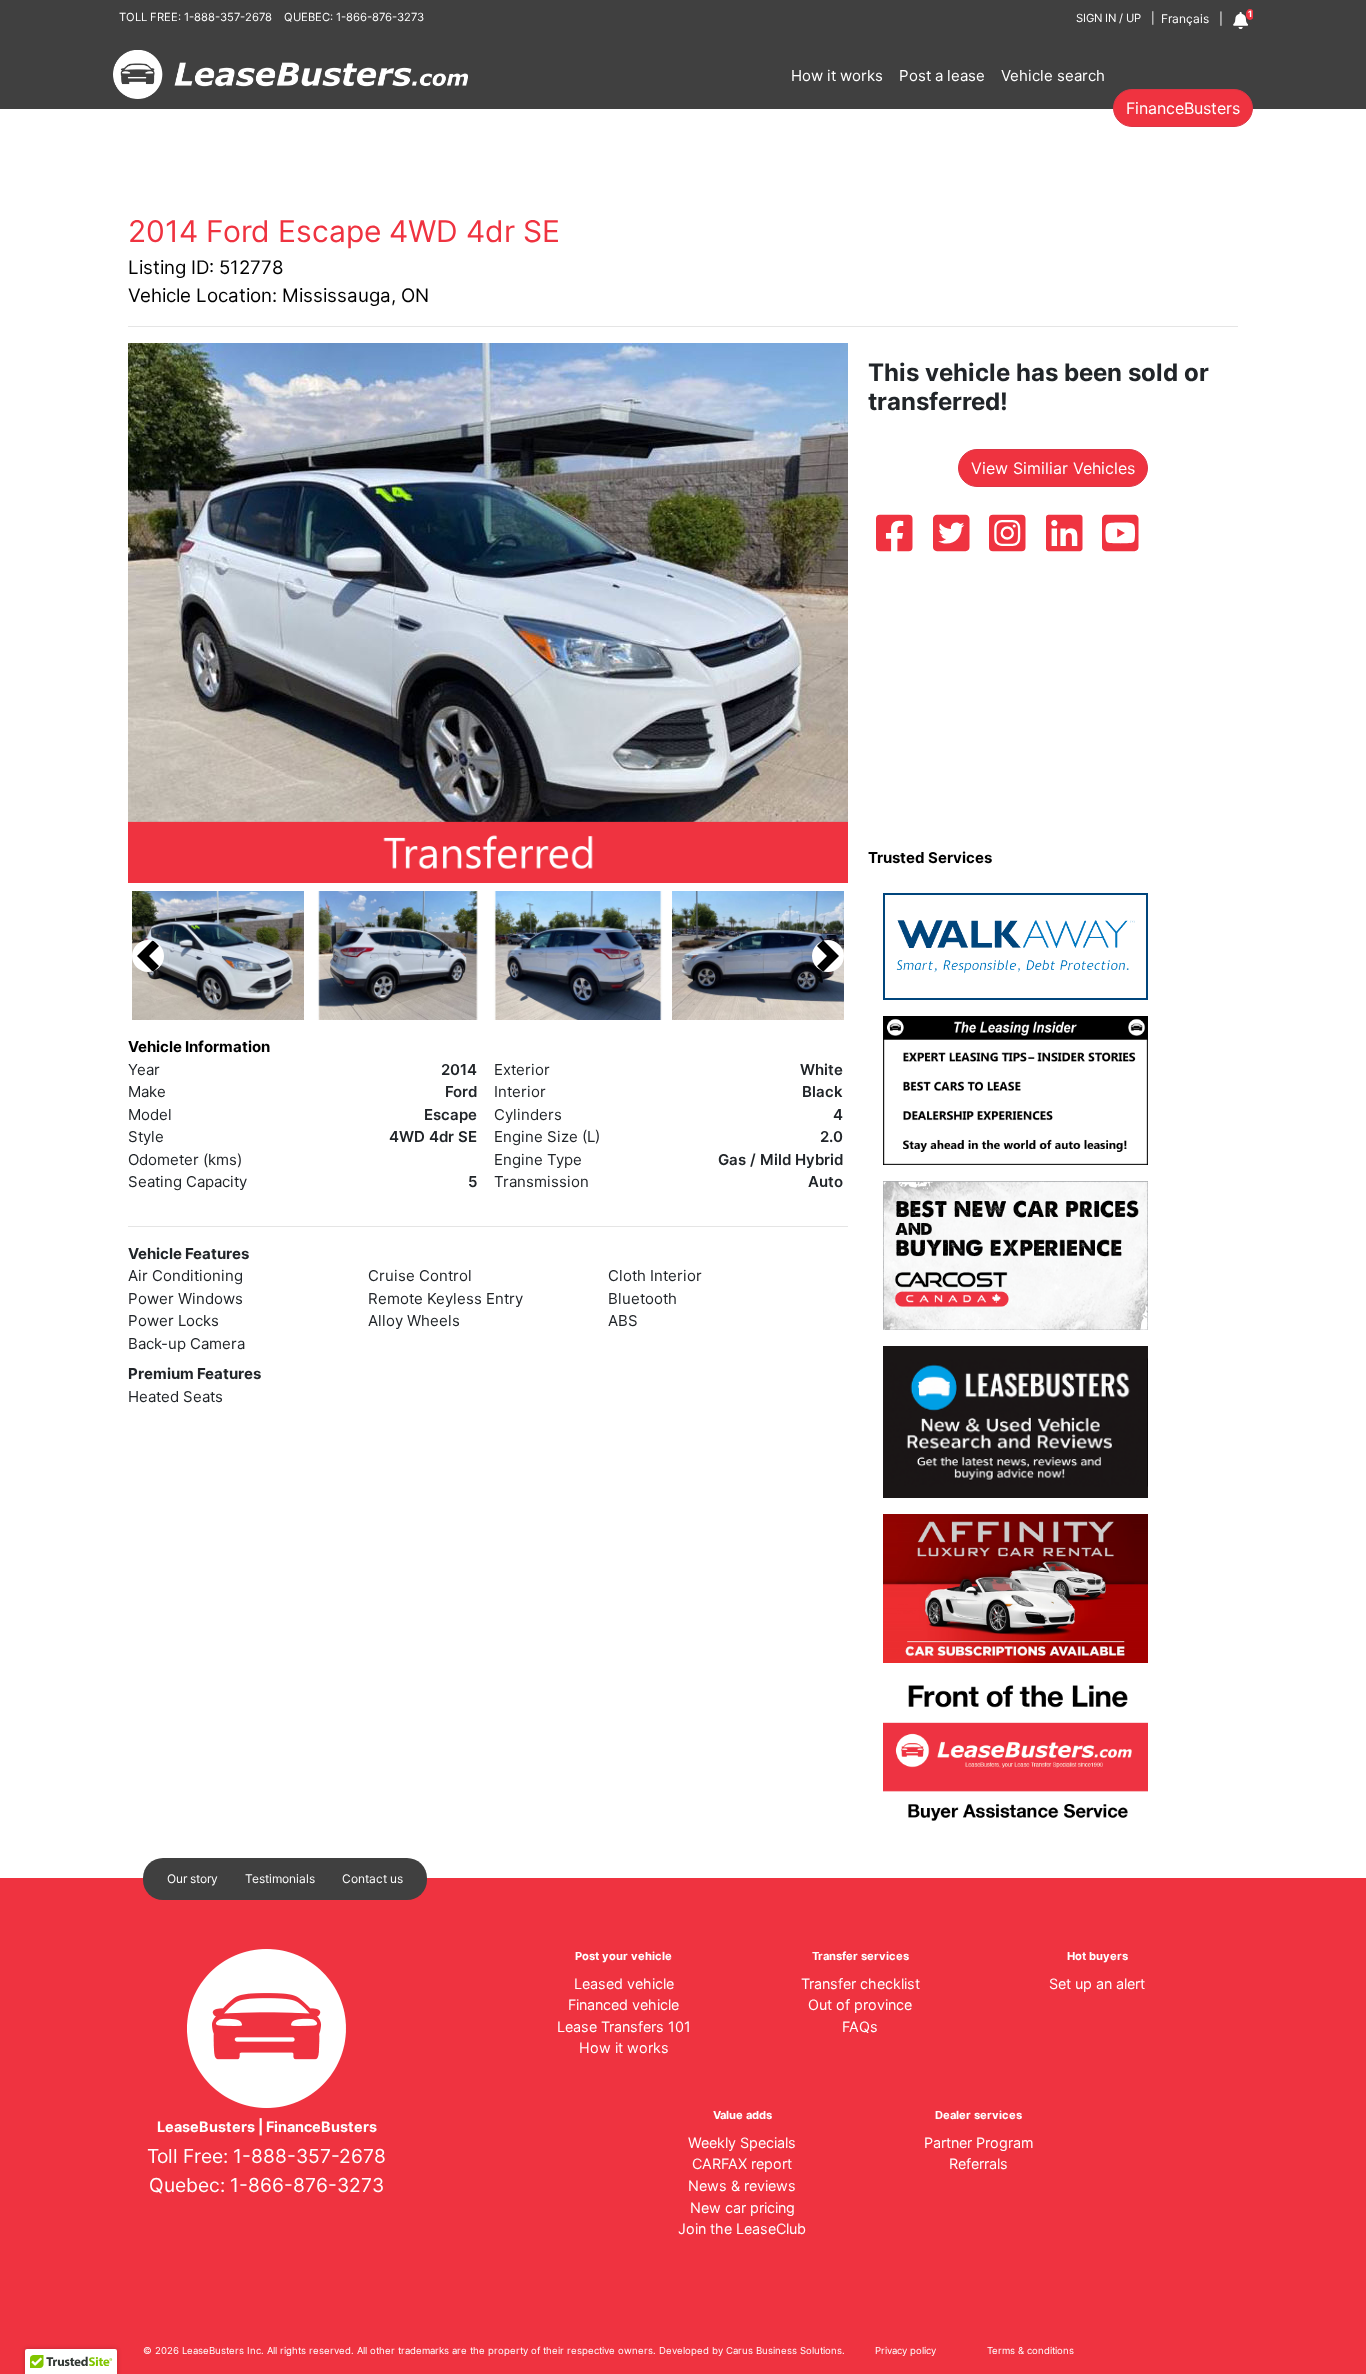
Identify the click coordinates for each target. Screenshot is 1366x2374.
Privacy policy (905, 2350)
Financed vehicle (623, 2004)
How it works (837, 75)
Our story (192, 1878)
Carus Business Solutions (784, 2350)
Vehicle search (1053, 75)
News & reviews (742, 2185)
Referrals (978, 2163)
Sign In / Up (1108, 18)
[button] (148, 955)
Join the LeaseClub (742, 2228)
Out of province (860, 2004)
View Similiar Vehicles (1053, 468)
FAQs (860, 2026)
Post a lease (942, 75)
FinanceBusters (1183, 108)
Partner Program (979, 2142)
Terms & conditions (1030, 2350)
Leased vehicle (624, 1983)
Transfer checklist (860, 1983)
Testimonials (280, 1878)
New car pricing (742, 2207)
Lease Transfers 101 (624, 2026)
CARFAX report (742, 2163)
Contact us (372, 1878)
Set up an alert (1097, 1983)
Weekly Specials (742, 2142)
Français (1185, 18)
